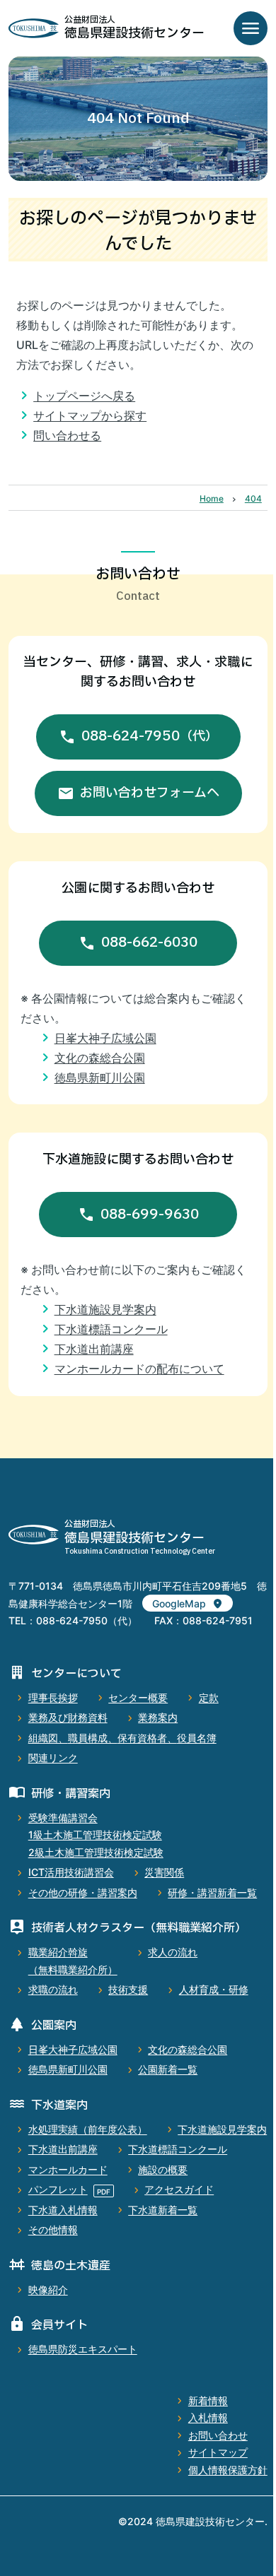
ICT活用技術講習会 (71, 1872)
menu (251, 28)
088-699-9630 (150, 1215)
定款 (209, 1697)
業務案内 (158, 1717)
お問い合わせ (218, 2435)
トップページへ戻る (84, 396)
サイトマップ (218, 2452)
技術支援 (128, 1989)
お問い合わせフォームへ (150, 793)
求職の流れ (53, 1989)
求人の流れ (173, 1952)
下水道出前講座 (94, 1349)
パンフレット (58, 2189)
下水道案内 (59, 2105)
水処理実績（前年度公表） (88, 2129)
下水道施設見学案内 (105, 1309)
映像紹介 (48, 2290)
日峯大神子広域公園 (105, 1038)
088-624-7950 (150, 736)
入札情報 (208, 2417)
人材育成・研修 (214, 1989)
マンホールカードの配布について (139, 1369)
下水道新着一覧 (163, 2210)
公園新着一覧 (168, 2069)
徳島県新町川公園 (100, 1077)
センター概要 (138, 1697)
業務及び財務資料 (68, 1717)
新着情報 (208, 2400)
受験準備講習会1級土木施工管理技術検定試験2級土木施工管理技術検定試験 (96, 1835)
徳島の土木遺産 (71, 2266)
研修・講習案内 (71, 1794)
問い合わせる (67, 435)
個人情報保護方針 (228, 2470)
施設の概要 (163, 2169)
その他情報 (53, 2229)
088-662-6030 (149, 943)
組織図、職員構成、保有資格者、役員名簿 (122, 1738)
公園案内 (54, 2026)
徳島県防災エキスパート (83, 2349)
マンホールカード (68, 2169)
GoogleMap (179, 1603)
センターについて (76, 1674)
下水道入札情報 (63, 2210)
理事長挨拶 (53, 1697)
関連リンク (53, 1757)
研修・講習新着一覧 (212, 1892)
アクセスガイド (179, 2189)
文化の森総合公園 (100, 1058)
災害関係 (164, 1872)
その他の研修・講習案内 (83, 1892)
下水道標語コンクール (111, 1329)
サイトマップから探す (90, 415)
